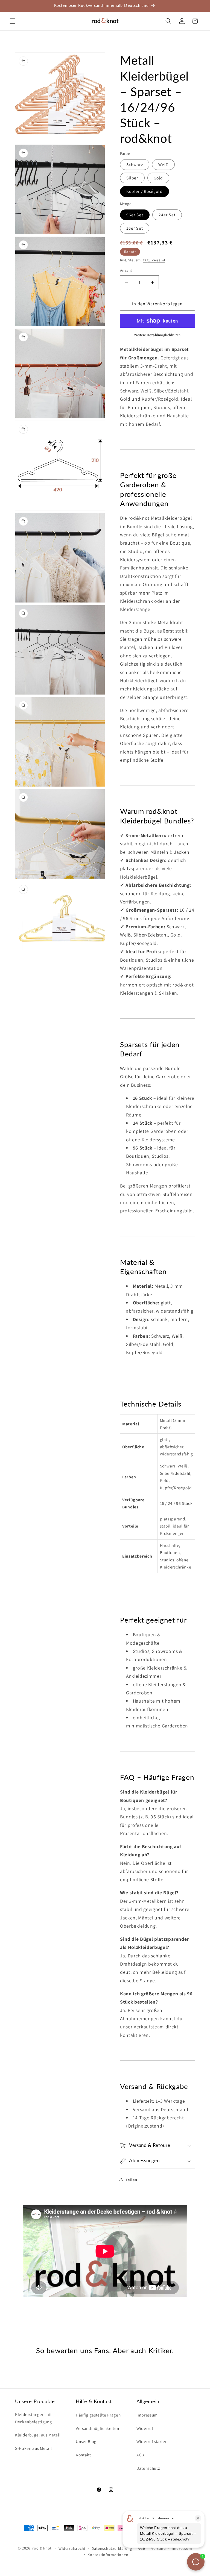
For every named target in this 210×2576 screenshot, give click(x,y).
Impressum (147, 2415)
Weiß (163, 164)
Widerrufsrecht (72, 2548)
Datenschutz (148, 2468)
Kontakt (83, 2455)
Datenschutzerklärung (112, 2548)
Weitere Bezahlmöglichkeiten (157, 335)
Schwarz (135, 164)
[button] (13, 21)
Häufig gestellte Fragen (98, 2415)
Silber (132, 178)
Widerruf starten (152, 2441)
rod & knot (42, 2548)
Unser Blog (86, 2441)
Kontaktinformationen (108, 2555)
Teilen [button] (131, 2180)
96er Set (135, 215)
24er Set (167, 215)
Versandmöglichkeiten (97, 2428)
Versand (158, 2548)
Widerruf (145, 2428)
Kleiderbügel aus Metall (38, 2435)
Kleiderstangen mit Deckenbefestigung (33, 2418)
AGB (140, 2455)
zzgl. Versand (154, 260)
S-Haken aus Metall (33, 2448)
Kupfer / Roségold (145, 191)
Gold (158, 178)
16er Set (135, 228)
